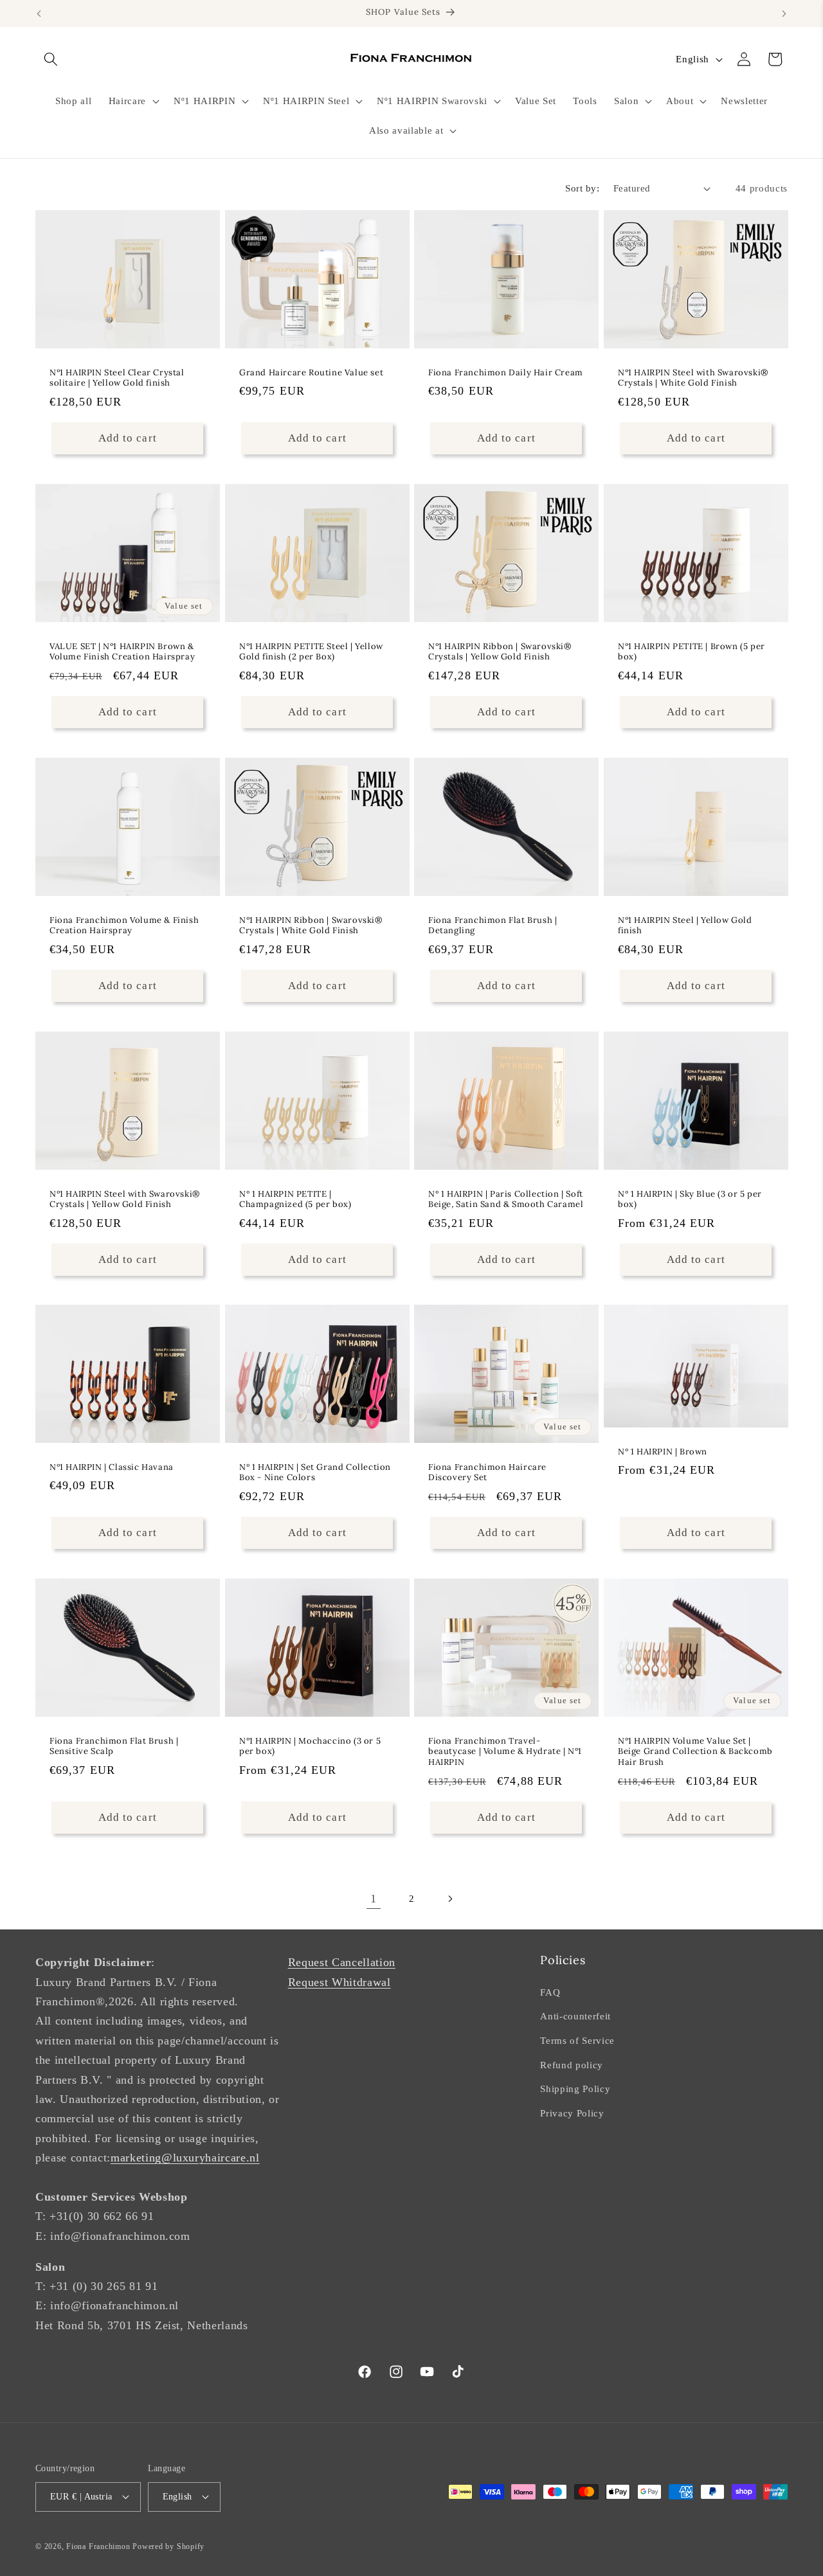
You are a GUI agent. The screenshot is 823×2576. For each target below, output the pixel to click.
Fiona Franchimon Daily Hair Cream (506, 373)
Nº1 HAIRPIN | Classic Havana (112, 1467)
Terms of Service (577, 2040)
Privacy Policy (572, 2113)
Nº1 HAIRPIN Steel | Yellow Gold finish (685, 925)
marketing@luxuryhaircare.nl (185, 2158)
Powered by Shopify (168, 2546)
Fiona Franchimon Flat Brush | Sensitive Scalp (114, 1747)
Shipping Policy (575, 2089)
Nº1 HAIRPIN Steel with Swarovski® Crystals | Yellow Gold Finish (125, 1199)
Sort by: (582, 188)
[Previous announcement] (39, 13)
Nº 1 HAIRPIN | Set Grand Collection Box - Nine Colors (315, 1473)
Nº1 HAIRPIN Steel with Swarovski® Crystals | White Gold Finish (693, 378)
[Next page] (449, 1899)
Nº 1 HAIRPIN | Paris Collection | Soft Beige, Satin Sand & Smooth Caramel (506, 1199)
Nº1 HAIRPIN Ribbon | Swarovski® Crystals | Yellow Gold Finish (500, 652)
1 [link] (374, 1899)
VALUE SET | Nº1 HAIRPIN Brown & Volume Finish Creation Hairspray (122, 652)
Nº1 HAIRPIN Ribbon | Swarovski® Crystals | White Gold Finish (311, 925)
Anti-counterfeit (575, 2016)
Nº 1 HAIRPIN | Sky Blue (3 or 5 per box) (690, 1199)
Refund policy (572, 2065)
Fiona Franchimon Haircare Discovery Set (487, 1473)
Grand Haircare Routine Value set (311, 373)
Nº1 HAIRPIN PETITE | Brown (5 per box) (692, 652)
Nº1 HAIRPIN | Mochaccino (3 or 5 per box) (310, 1747)
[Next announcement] (784, 13)
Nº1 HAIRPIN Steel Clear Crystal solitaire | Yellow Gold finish (117, 378)
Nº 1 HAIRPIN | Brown (663, 1452)
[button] (51, 59)
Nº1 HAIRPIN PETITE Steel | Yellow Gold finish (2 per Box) (311, 652)
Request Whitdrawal (339, 1982)
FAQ (550, 1992)
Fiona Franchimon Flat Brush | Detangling (493, 925)
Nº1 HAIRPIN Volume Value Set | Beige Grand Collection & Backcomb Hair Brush (695, 1752)
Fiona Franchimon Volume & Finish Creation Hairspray (124, 925)
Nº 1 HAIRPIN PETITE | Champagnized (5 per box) (295, 1199)
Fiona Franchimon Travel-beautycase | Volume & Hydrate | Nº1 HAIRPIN (505, 1752)
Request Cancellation (342, 1962)
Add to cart (695, 1259)
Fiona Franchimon (98, 2546)
